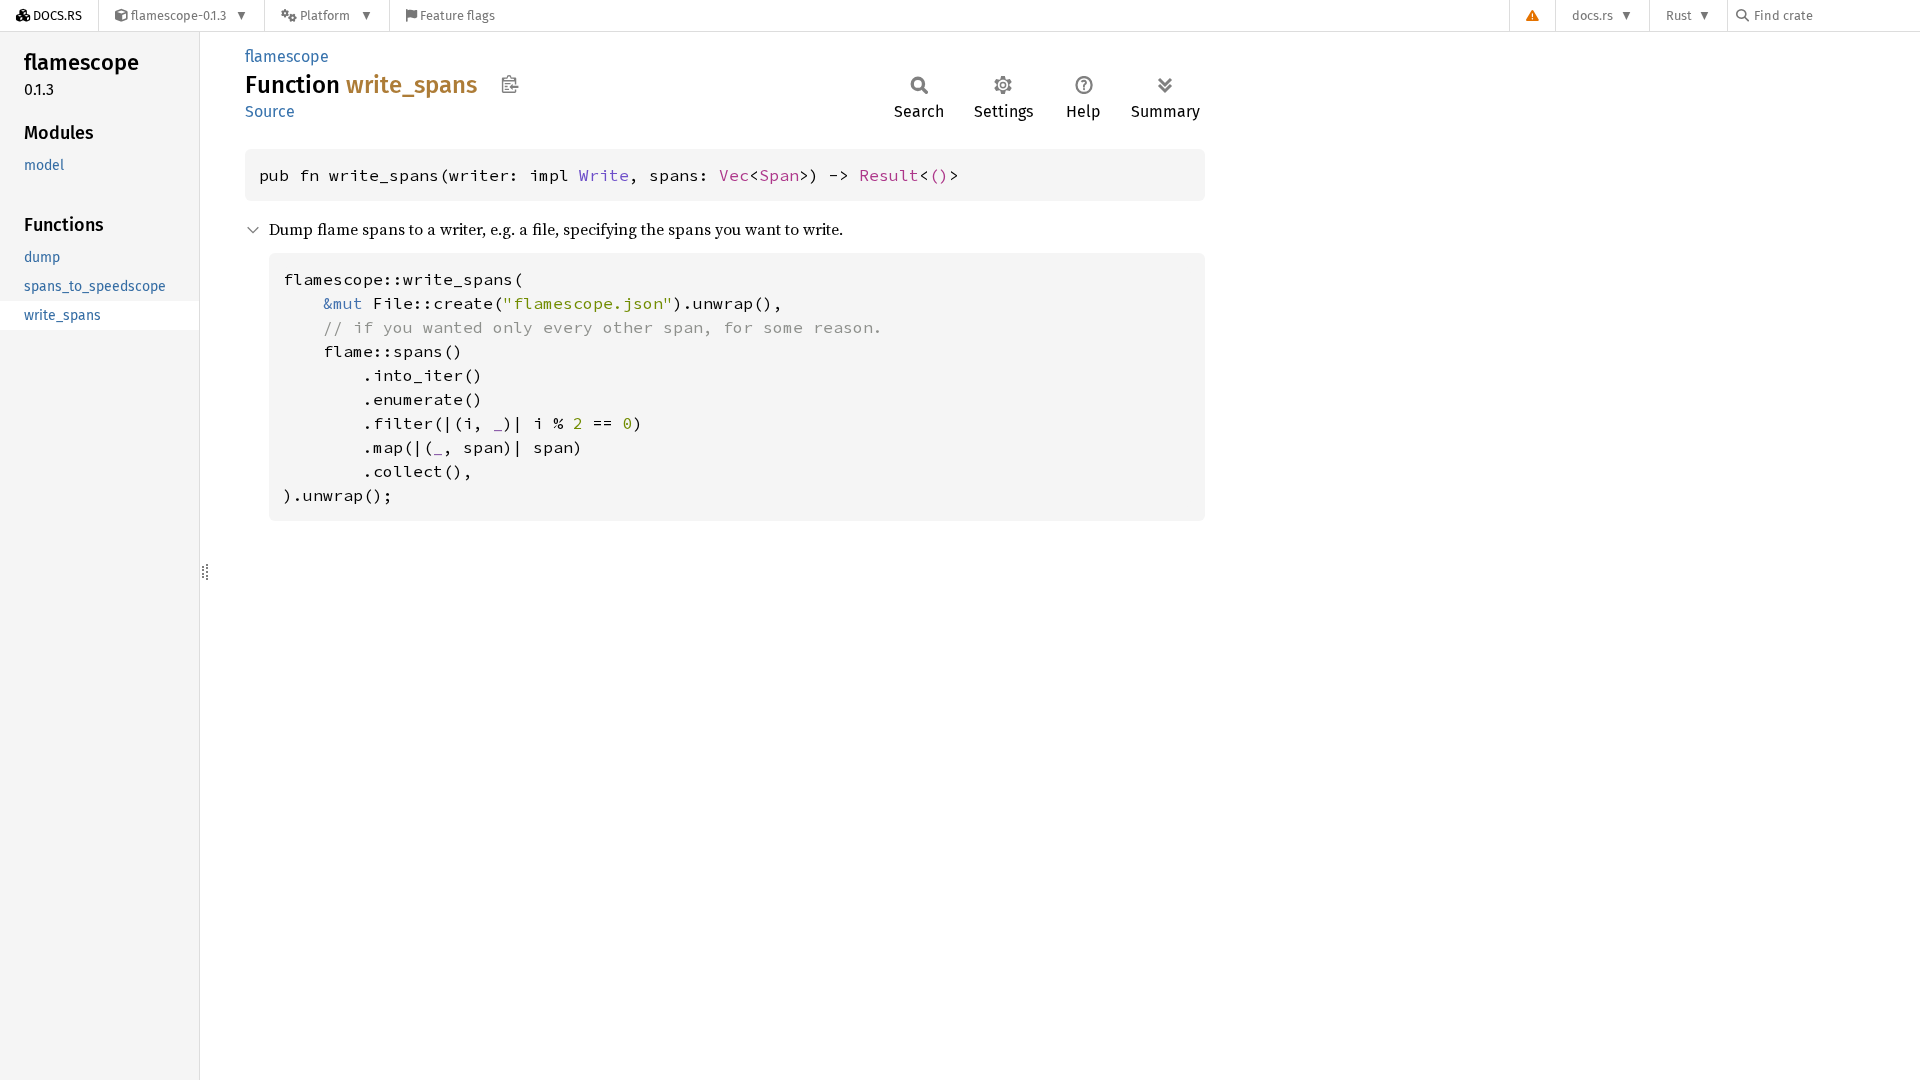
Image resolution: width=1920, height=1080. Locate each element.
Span (779, 175)
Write (604, 175)
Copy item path (509, 84)
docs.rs (1592, 15)
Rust (1679, 15)
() (939, 175)
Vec (734, 175)
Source (270, 111)
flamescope (287, 56)
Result (889, 175)
